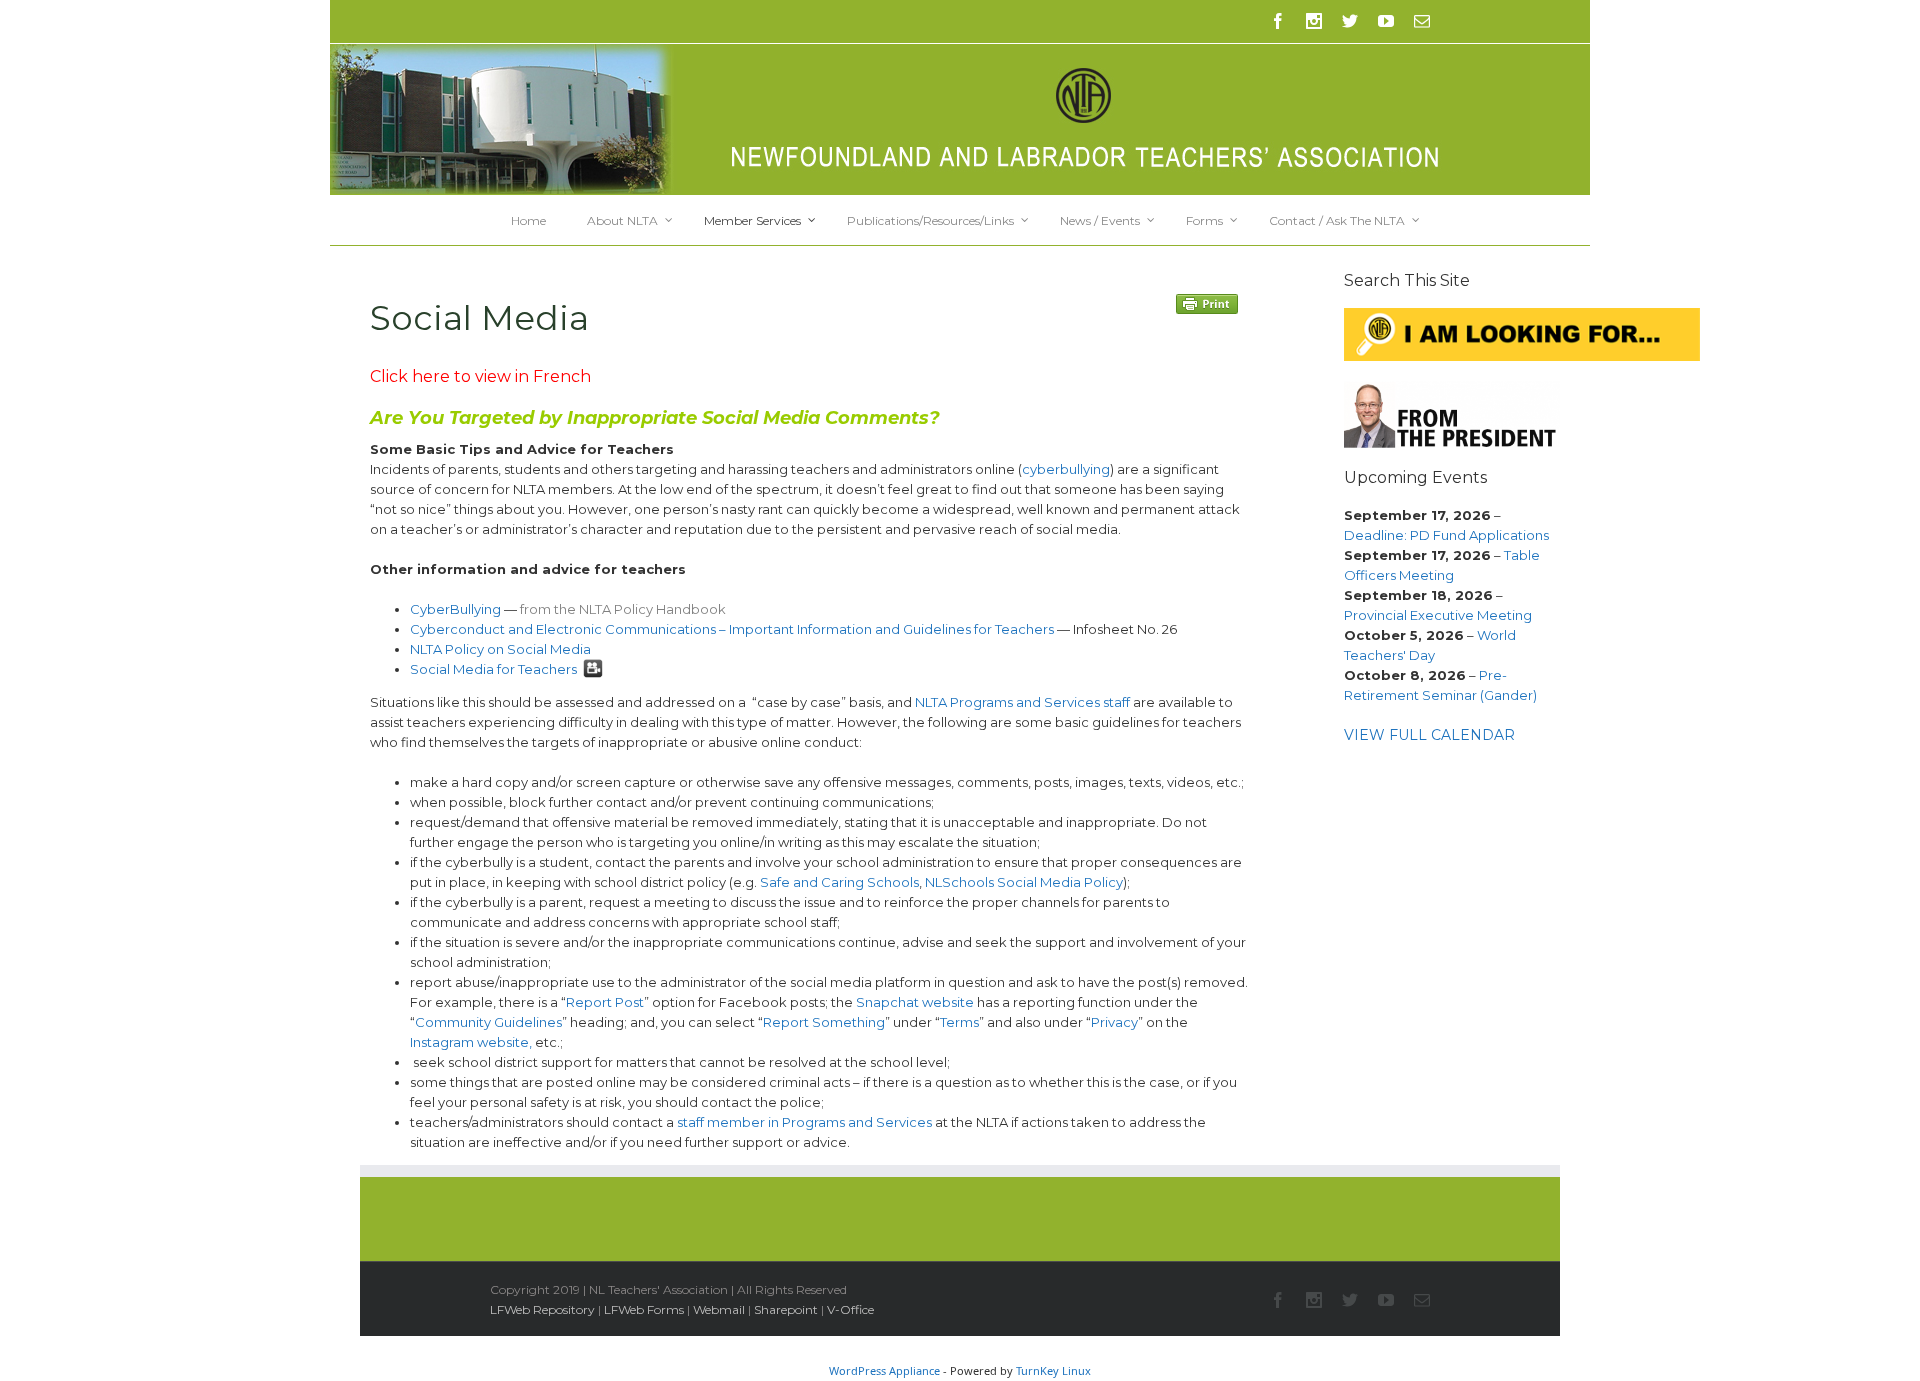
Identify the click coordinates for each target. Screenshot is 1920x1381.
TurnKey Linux (1053, 1370)
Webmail (719, 1309)
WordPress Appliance (884, 1370)
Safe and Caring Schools (839, 882)
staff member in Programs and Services (804, 1122)
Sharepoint (786, 1309)
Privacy (1114, 1022)
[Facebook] (1278, 21)
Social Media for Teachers (493, 669)
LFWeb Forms (644, 1309)
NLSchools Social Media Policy (1024, 882)
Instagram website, (471, 1042)
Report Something (824, 1022)
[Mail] (1422, 21)
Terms (959, 1022)
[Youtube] (1386, 21)
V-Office (850, 1309)
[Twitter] (1350, 21)
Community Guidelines (488, 1022)
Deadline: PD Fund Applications (1446, 535)
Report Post (605, 1002)
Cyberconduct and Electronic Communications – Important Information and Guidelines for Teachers (732, 629)
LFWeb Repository (542, 1309)
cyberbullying (1066, 469)
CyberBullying (455, 609)
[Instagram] (1314, 21)
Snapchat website (915, 1002)
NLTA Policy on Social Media (500, 649)
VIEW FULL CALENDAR (1429, 735)
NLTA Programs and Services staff (1022, 702)
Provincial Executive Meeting (1438, 615)
